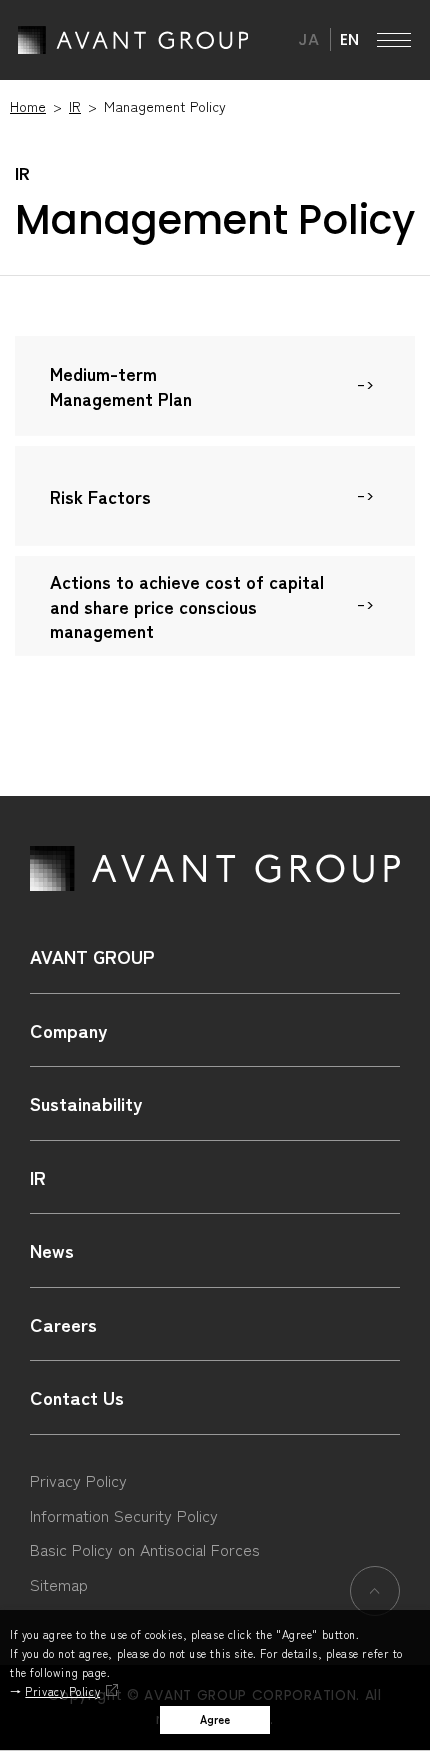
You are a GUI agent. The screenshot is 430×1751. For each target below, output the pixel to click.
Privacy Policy (62, 1691)
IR (75, 106)
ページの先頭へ (374, 1590)
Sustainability (86, 1103)
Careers (63, 1324)
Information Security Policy (124, 1515)
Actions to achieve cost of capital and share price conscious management (187, 606)
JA (308, 39)
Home (28, 106)
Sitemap (59, 1584)
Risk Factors (100, 496)
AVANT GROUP (132, 40)
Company (68, 1030)
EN (349, 39)
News (52, 1250)
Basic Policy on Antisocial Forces (145, 1549)
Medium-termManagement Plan (121, 386)
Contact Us (77, 1397)
